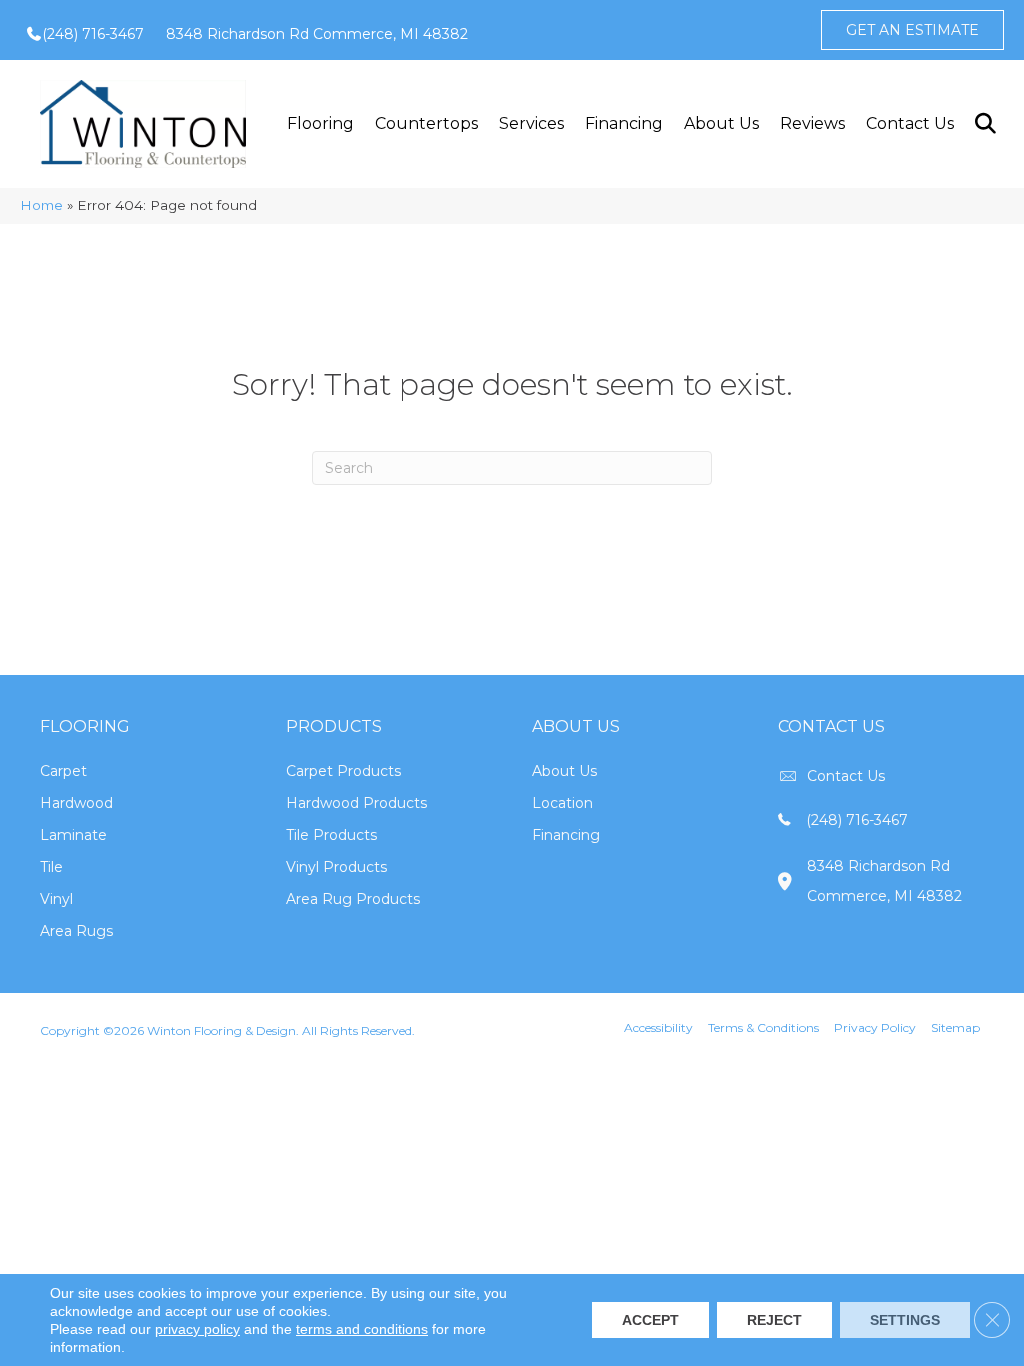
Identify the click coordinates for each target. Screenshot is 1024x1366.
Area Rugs (76, 931)
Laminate (73, 835)
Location (562, 803)
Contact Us (910, 123)
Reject (774, 1320)
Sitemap (955, 1027)
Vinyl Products (336, 867)
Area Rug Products (353, 899)
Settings (905, 1320)
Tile (51, 867)
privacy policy (197, 1329)
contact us (846, 776)
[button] (984, 123)
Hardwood (76, 803)
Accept (650, 1320)
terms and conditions (362, 1329)
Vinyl (56, 899)
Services (531, 123)
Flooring (320, 123)
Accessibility (658, 1027)
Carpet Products (343, 771)
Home (41, 205)
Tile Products (331, 835)
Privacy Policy (875, 1027)
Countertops (426, 123)
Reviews (812, 123)
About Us (721, 123)
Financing (624, 123)
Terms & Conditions (763, 1027)
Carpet (63, 771)
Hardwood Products (356, 803)
